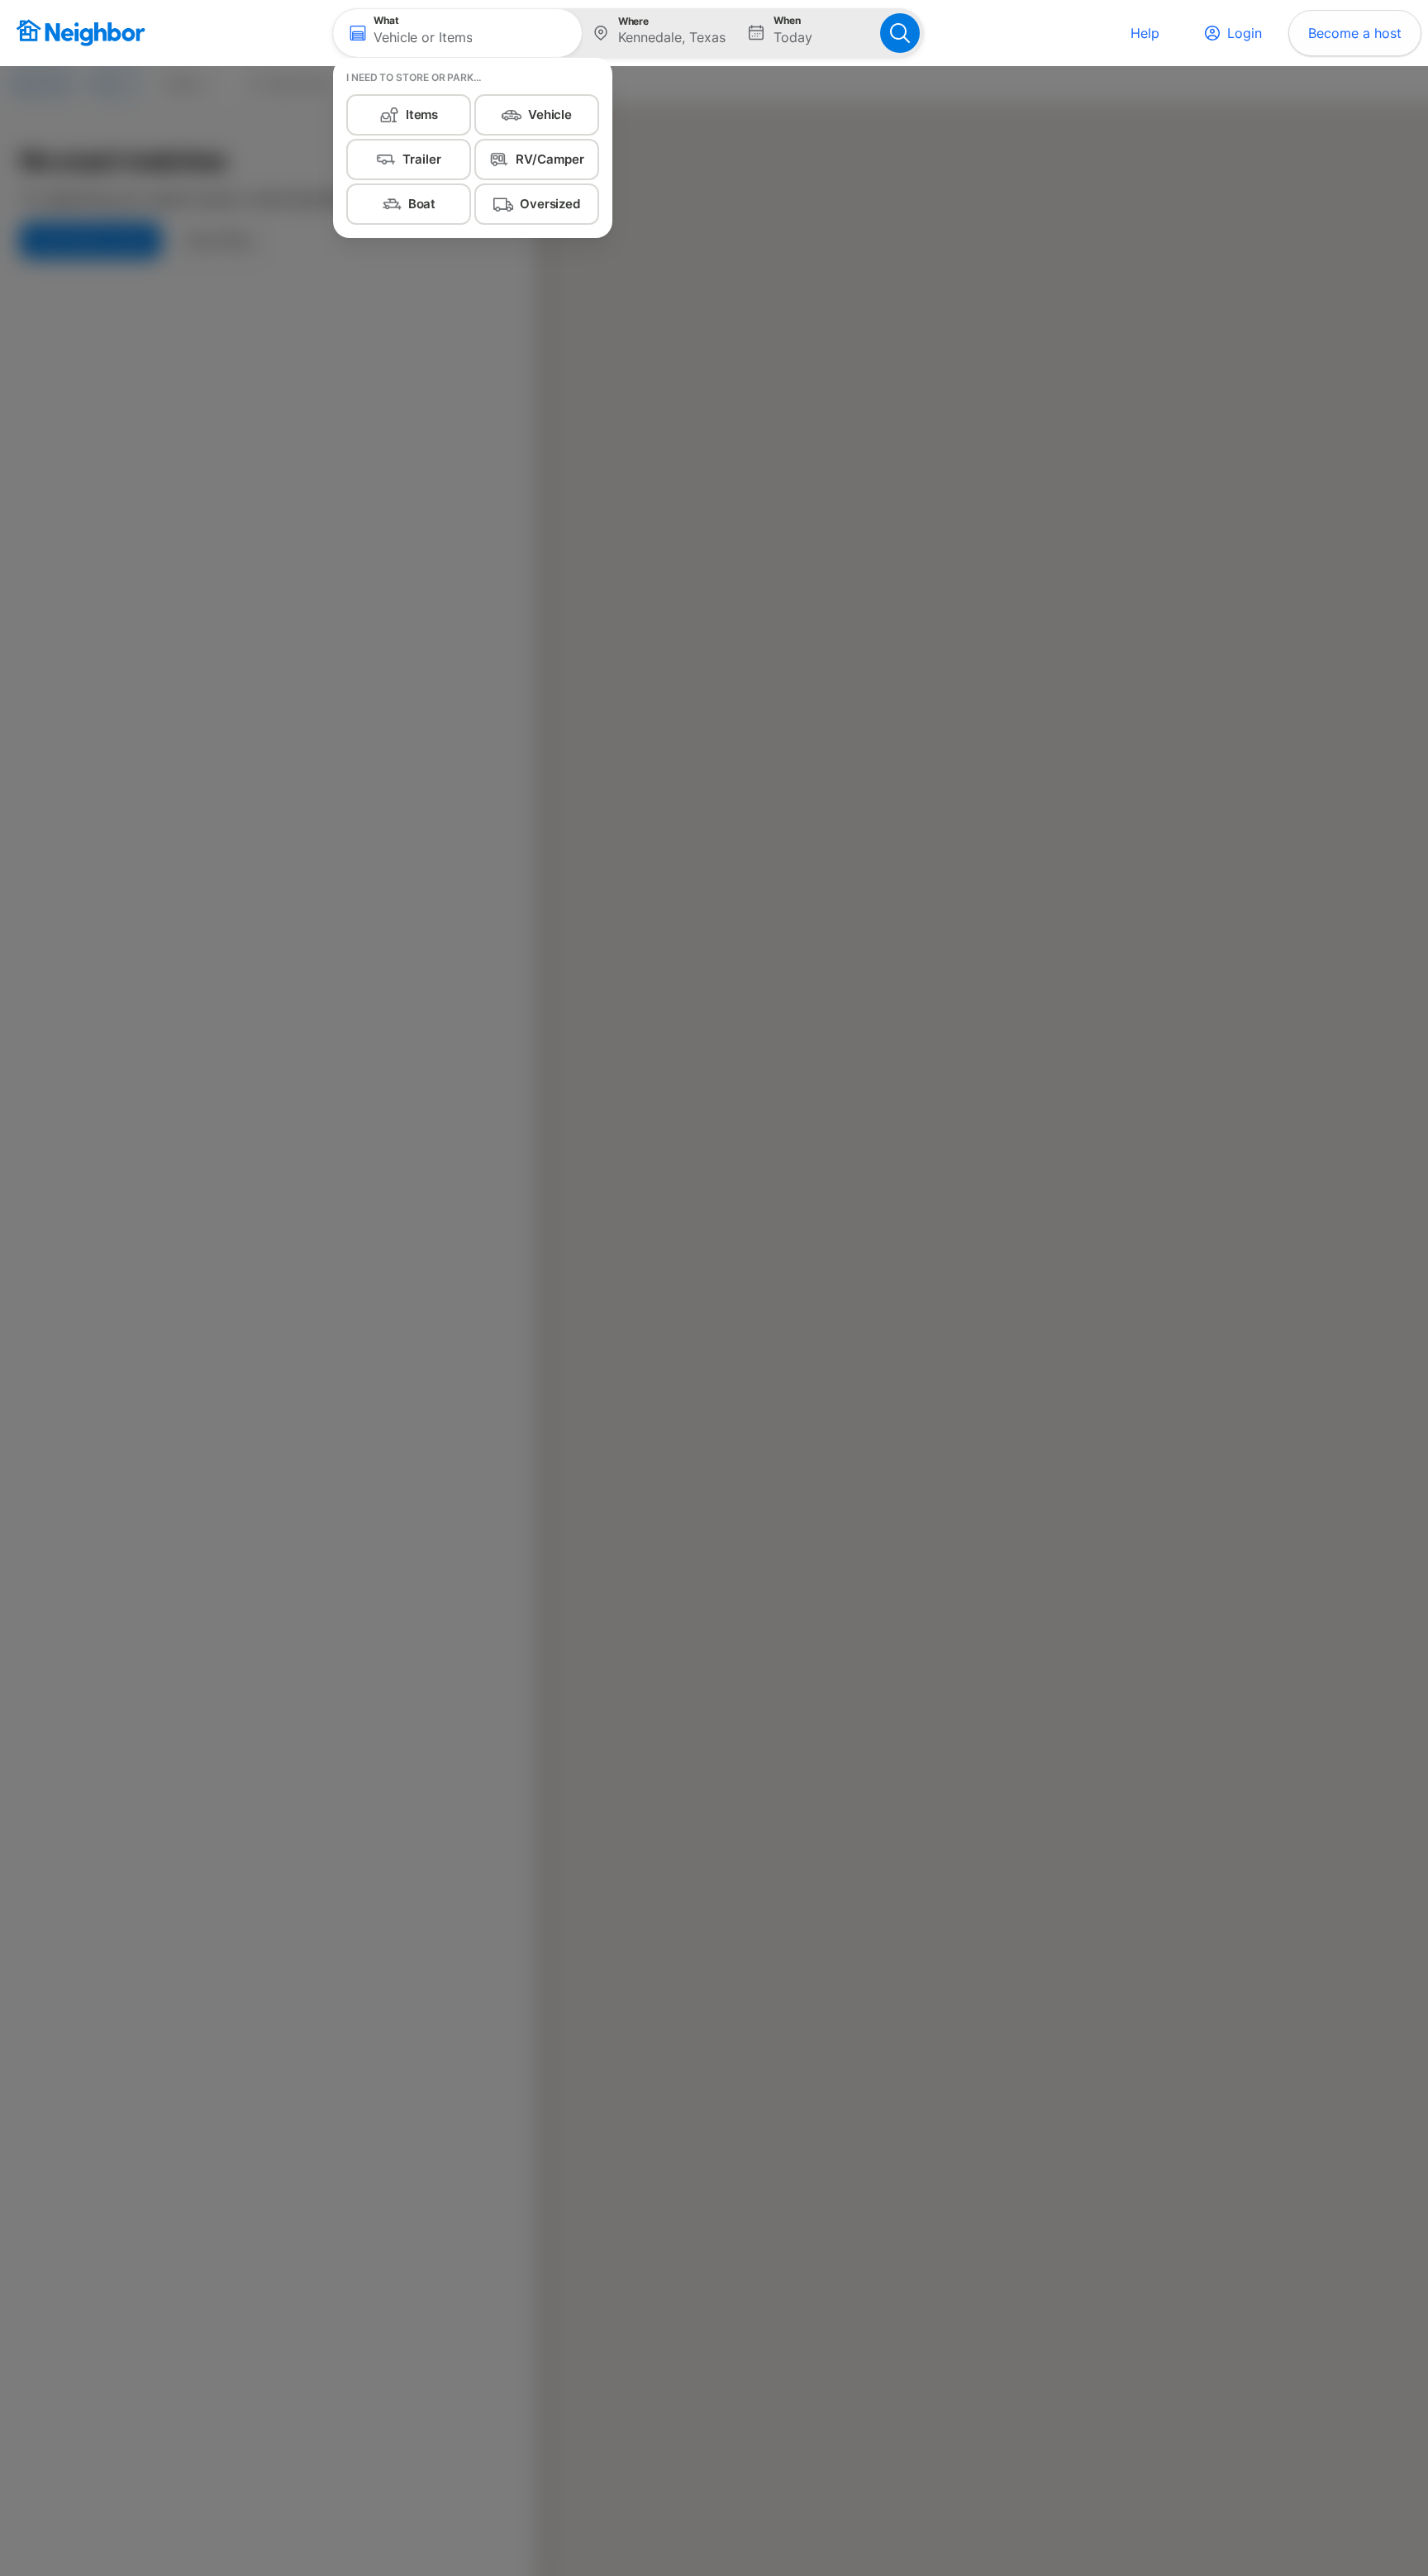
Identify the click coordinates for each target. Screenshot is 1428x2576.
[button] (457, 33)
